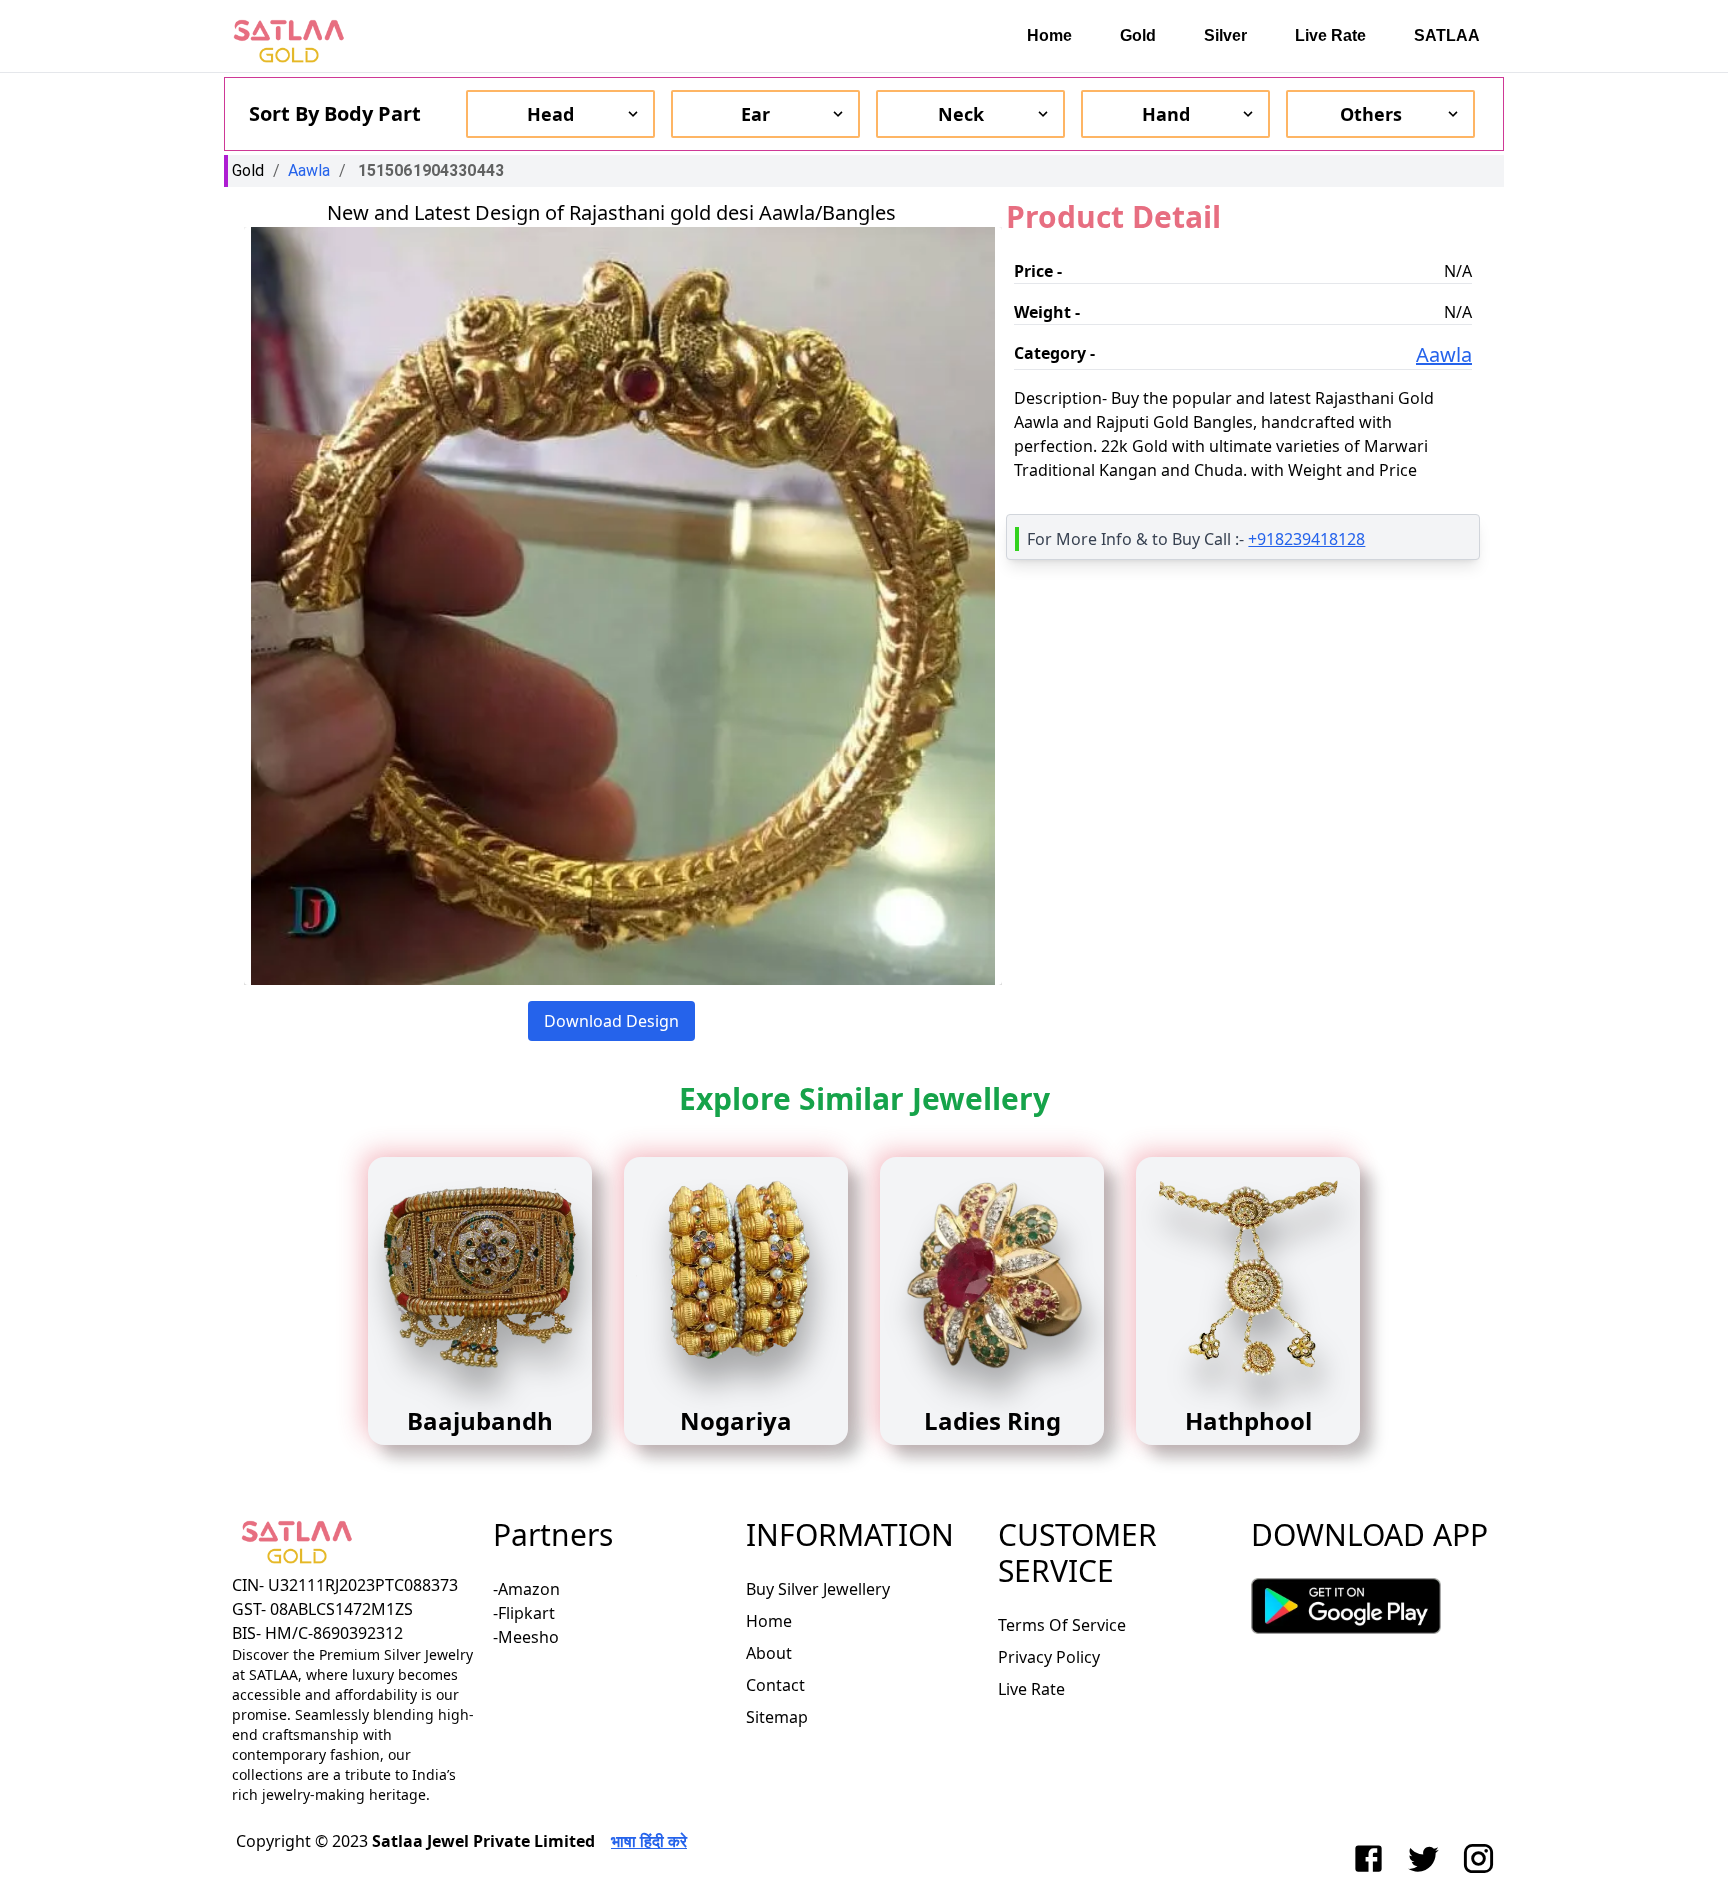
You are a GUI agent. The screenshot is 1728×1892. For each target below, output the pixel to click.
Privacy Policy (1049, 1657)
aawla (309, 170)
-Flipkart (524, 1613)
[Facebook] (1372, 1858)
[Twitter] (1427, 1858)
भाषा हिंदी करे (649, 1841)
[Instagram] (1482, 1858)
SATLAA (1447, 35)
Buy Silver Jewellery (818, 1589)
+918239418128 (1306, 539)
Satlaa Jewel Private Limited (483, 1841)
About (769, 1653)
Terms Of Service (1062, 1625)
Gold (1138, 35)
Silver (1225, 35)
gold (248, 170)
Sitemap (777, 1717)
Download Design (611, 1021)
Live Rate (1330, 35)
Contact (775, 1685)
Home (1049, 35)
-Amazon (526, 1589)
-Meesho (526, 1637)
